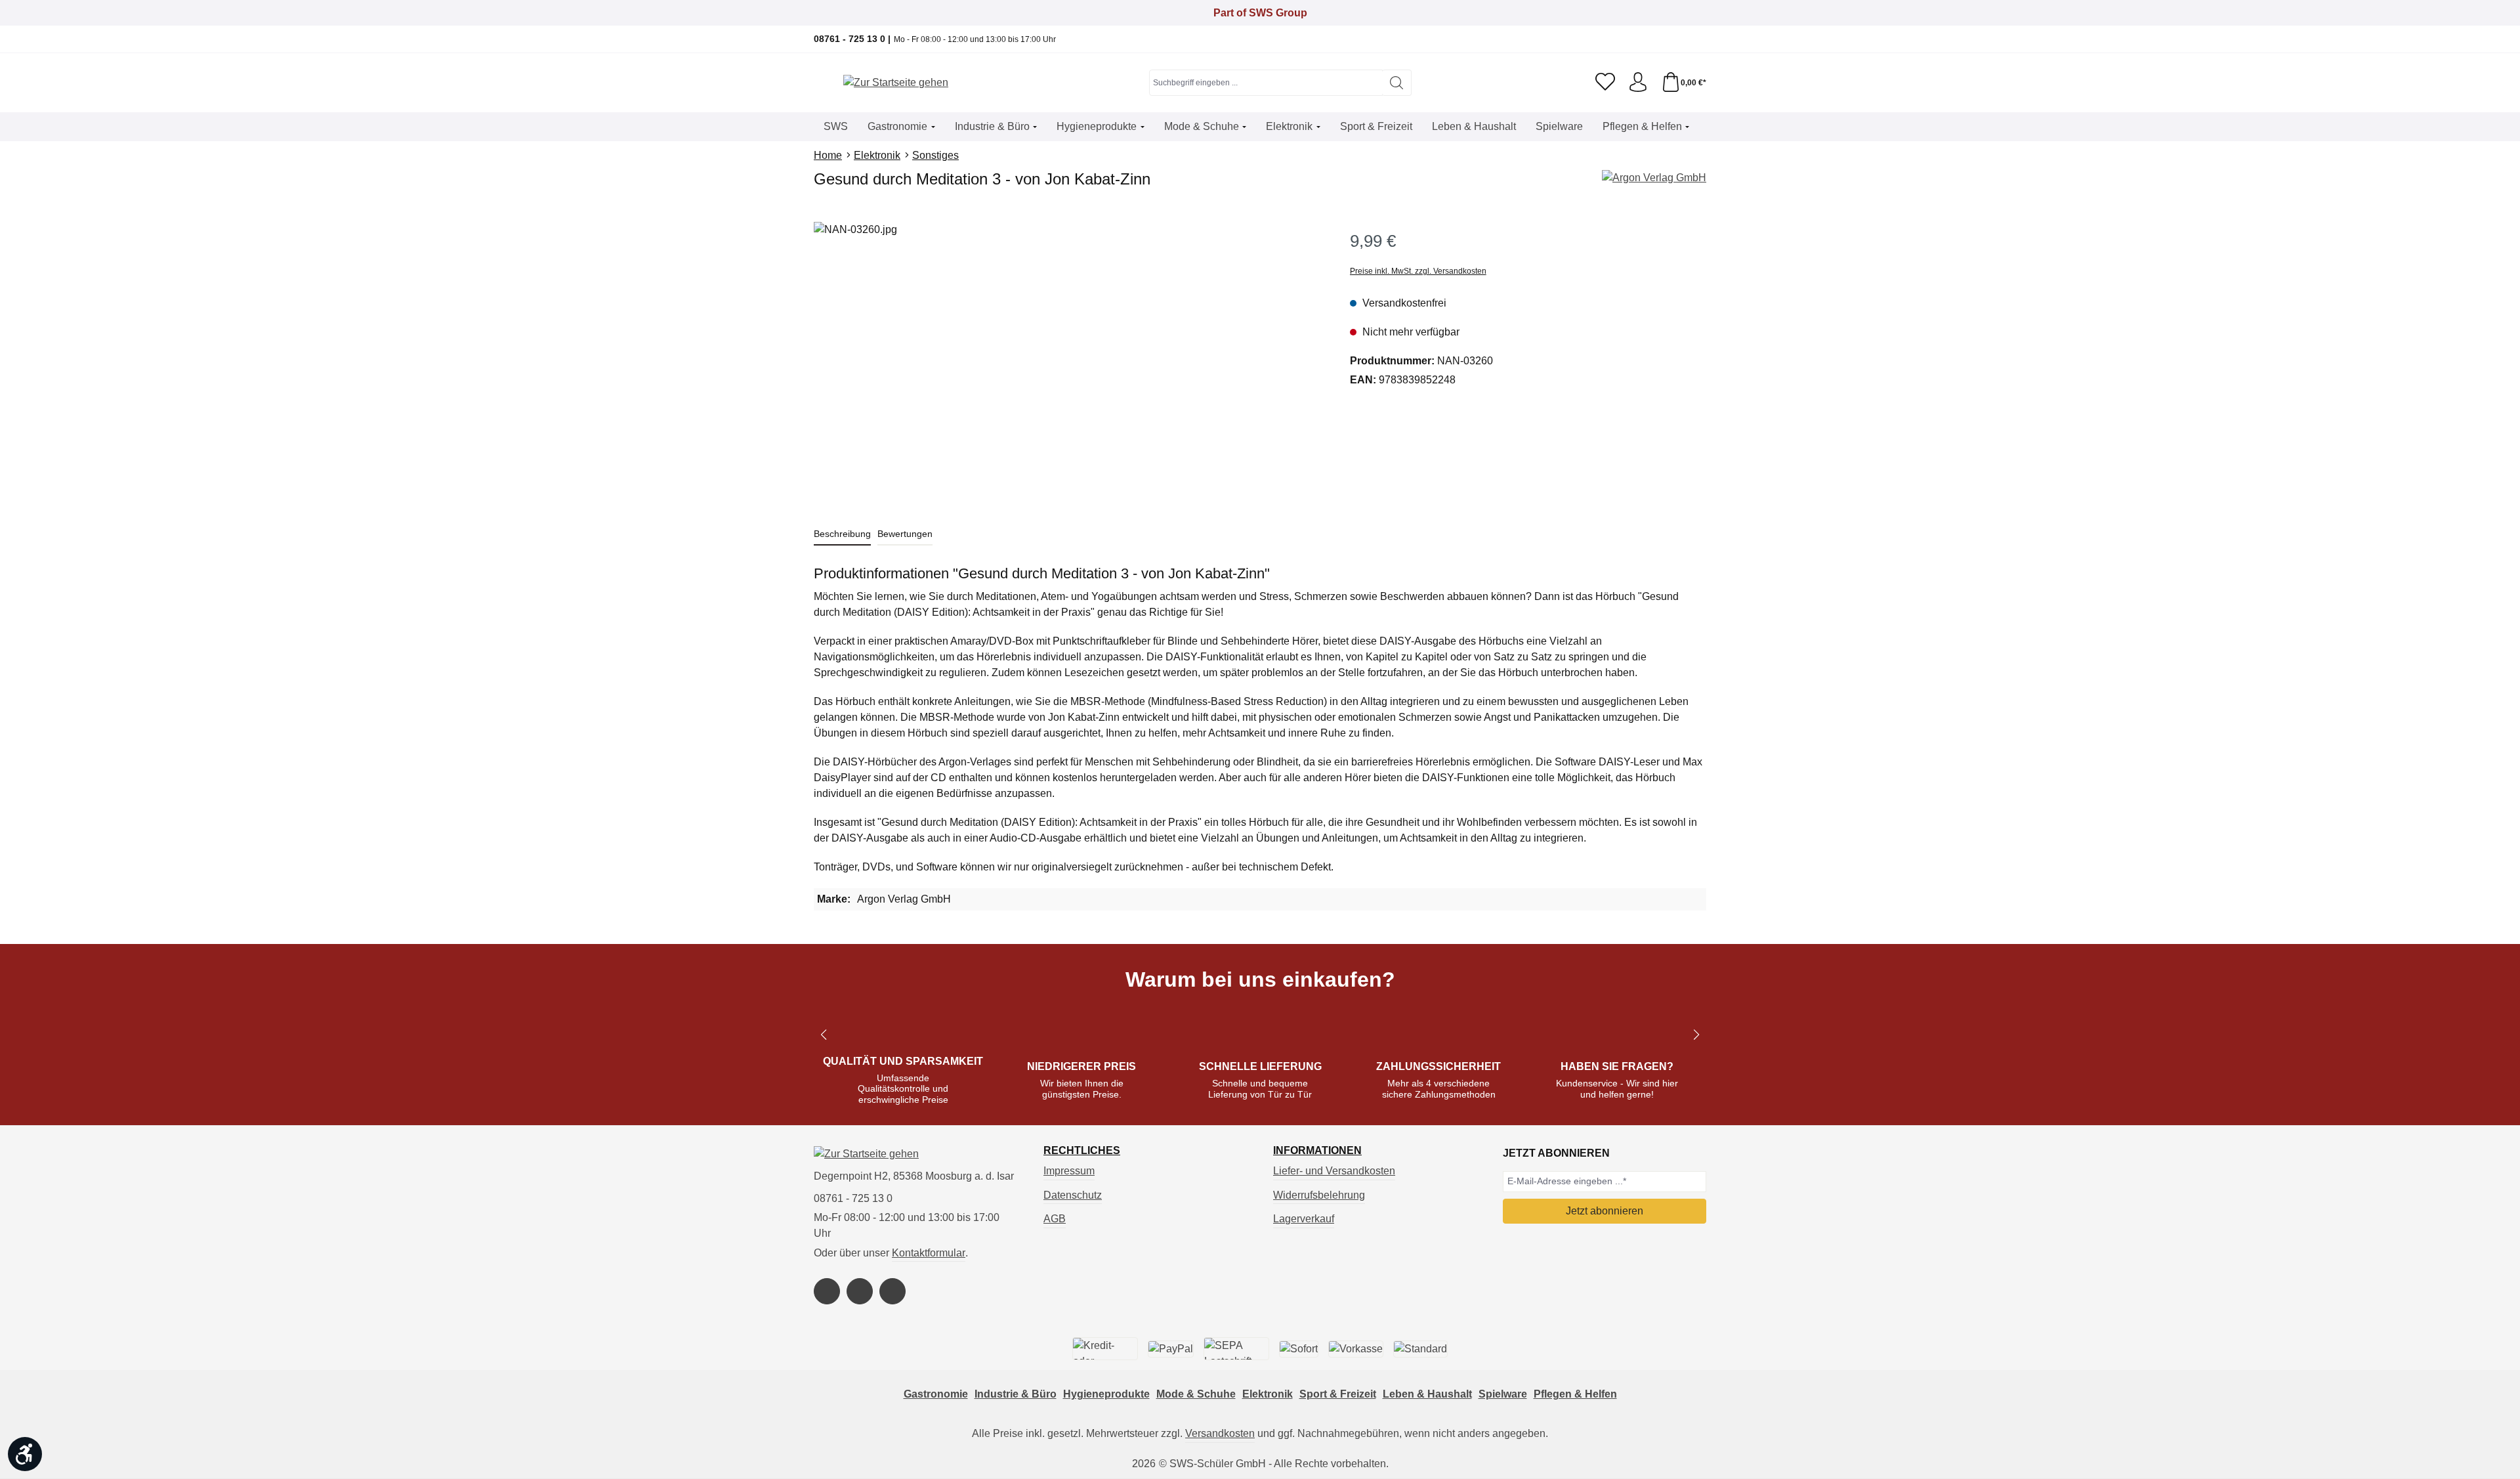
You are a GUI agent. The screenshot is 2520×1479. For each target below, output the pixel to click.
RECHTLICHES (1082, 1151)
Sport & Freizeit (1338, 1394)
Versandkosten (1220, 1433)
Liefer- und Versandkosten (1334, 1171)
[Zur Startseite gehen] (896, 83)
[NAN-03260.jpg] (1068, 363)
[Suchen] (1397, 83)
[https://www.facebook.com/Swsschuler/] (827, 1291)
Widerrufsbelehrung (1319, 1195)
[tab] (842, 535)
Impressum (1069, 1171)
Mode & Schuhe (1196, 1394)
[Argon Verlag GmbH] (1654, 178)
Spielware (1503, 1394)
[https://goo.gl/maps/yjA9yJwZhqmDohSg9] (892, 1291)
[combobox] (1266, 83)
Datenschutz (1073, 1195)
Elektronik (1268, 1394)
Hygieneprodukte (1106, 1394)
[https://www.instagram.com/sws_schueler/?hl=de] (860, 1291)
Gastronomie (936, 1394)
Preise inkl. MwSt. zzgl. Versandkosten (1418, 271)
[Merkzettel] (1605, 83)
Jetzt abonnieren (1605, 1211)
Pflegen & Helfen (1575, 1394)
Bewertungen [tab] (905, 534)
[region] (1069, 363)
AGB (1055, 1219)
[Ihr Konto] (1638, 83)
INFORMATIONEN (1317, 1151)
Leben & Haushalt (1427, 1394)
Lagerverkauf (1304, 1219)
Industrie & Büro (1016, 1394)
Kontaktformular (929, 1253)
